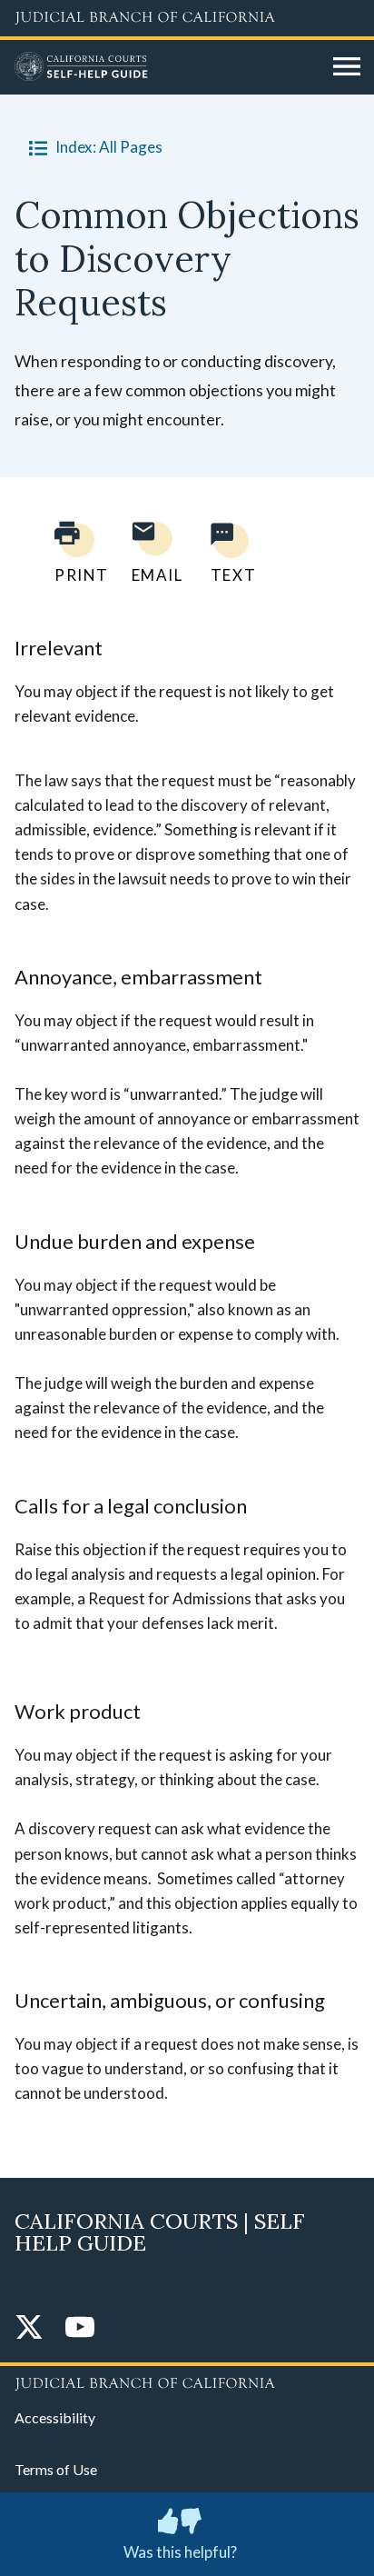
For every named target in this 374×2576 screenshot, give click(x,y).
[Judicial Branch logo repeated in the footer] (187, 2381)
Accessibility (55, 2417)
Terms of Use (56, 2469)
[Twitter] (29, 2328)
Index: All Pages (109, 147)
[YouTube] (80, 2328)
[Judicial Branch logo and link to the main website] (187, 18)
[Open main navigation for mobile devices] (347, 67)
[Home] (167, 67)
